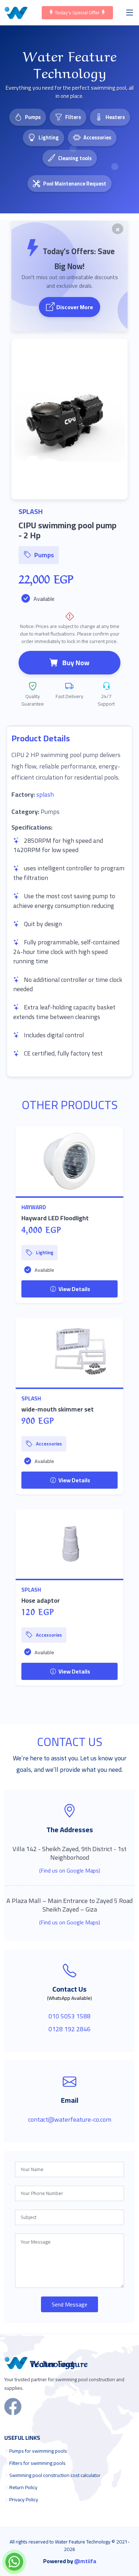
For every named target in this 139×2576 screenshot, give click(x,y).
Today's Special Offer (77, 13)
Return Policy (23, 2487)
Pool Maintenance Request (75, 184)
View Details (74, 1289)
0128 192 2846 (69, 2029)
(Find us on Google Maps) (70, 1870)
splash (45, 794)
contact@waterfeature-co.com (70, 2119)
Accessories (97, 137)
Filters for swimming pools (37, 2463)
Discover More (75, 307)
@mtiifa (85, 2561)
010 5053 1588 (69, 2016)
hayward (34, 1207)
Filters (73, 117)
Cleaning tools (75, 158)
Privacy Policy (24, 2500)
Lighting (49, 137)
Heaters (115, 117)
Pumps (33, 117)
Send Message (69, 2304)
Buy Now (76, 663)
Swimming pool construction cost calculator (55, 2475)
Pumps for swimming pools (38, 2451)
